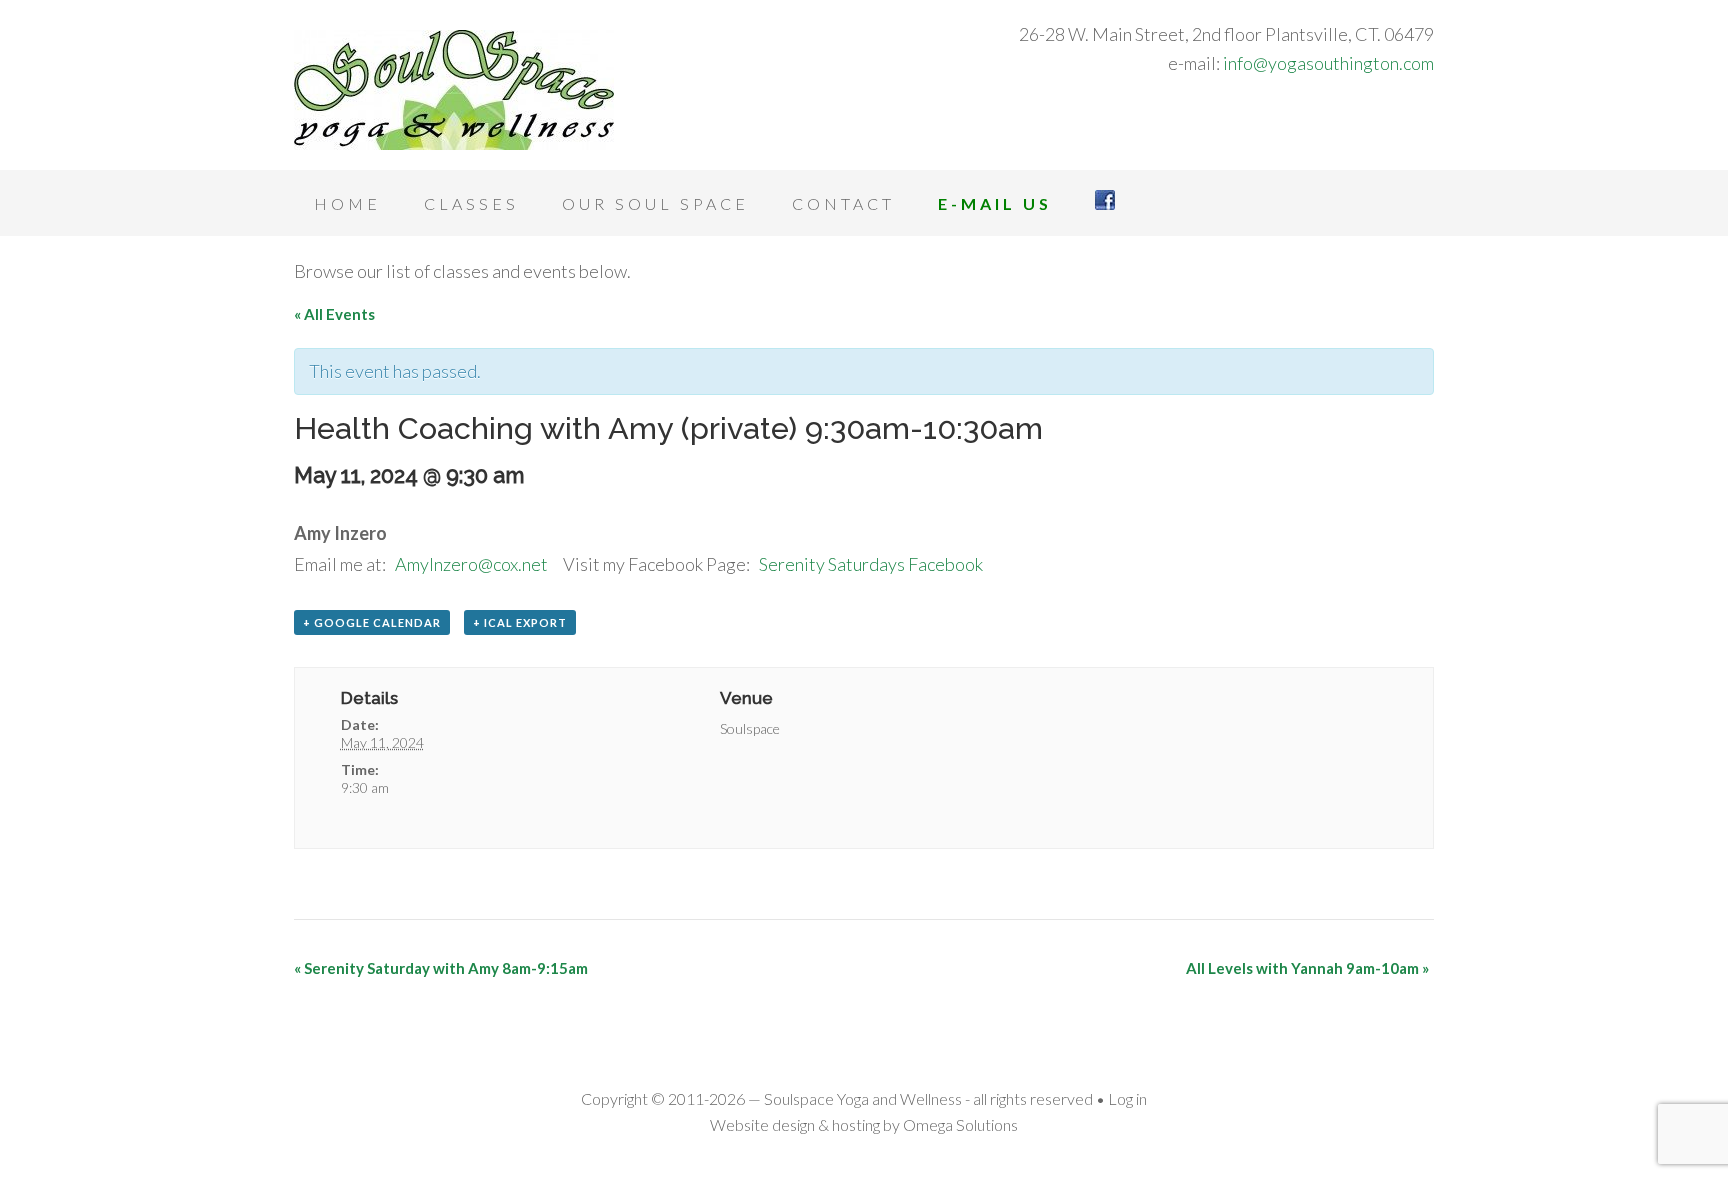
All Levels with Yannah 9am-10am (1307, 968)
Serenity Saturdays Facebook (871, 564)
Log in (1127, 1098)
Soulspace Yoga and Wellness (454, 90)
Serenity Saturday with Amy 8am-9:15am (441, 968)
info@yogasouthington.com (1328, 63)
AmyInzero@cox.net (471, 564)
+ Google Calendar (372, 622)
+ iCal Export (520, 622)
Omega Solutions (960, 1124)
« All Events (334, 314)
